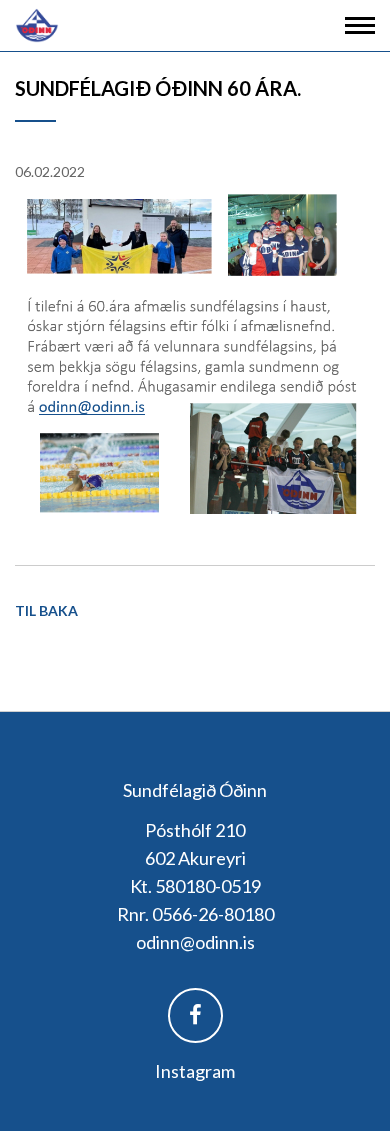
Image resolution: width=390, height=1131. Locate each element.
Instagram (195, 1071)
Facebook (195, 1015)
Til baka (46, 610)
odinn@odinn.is (195, 942)
